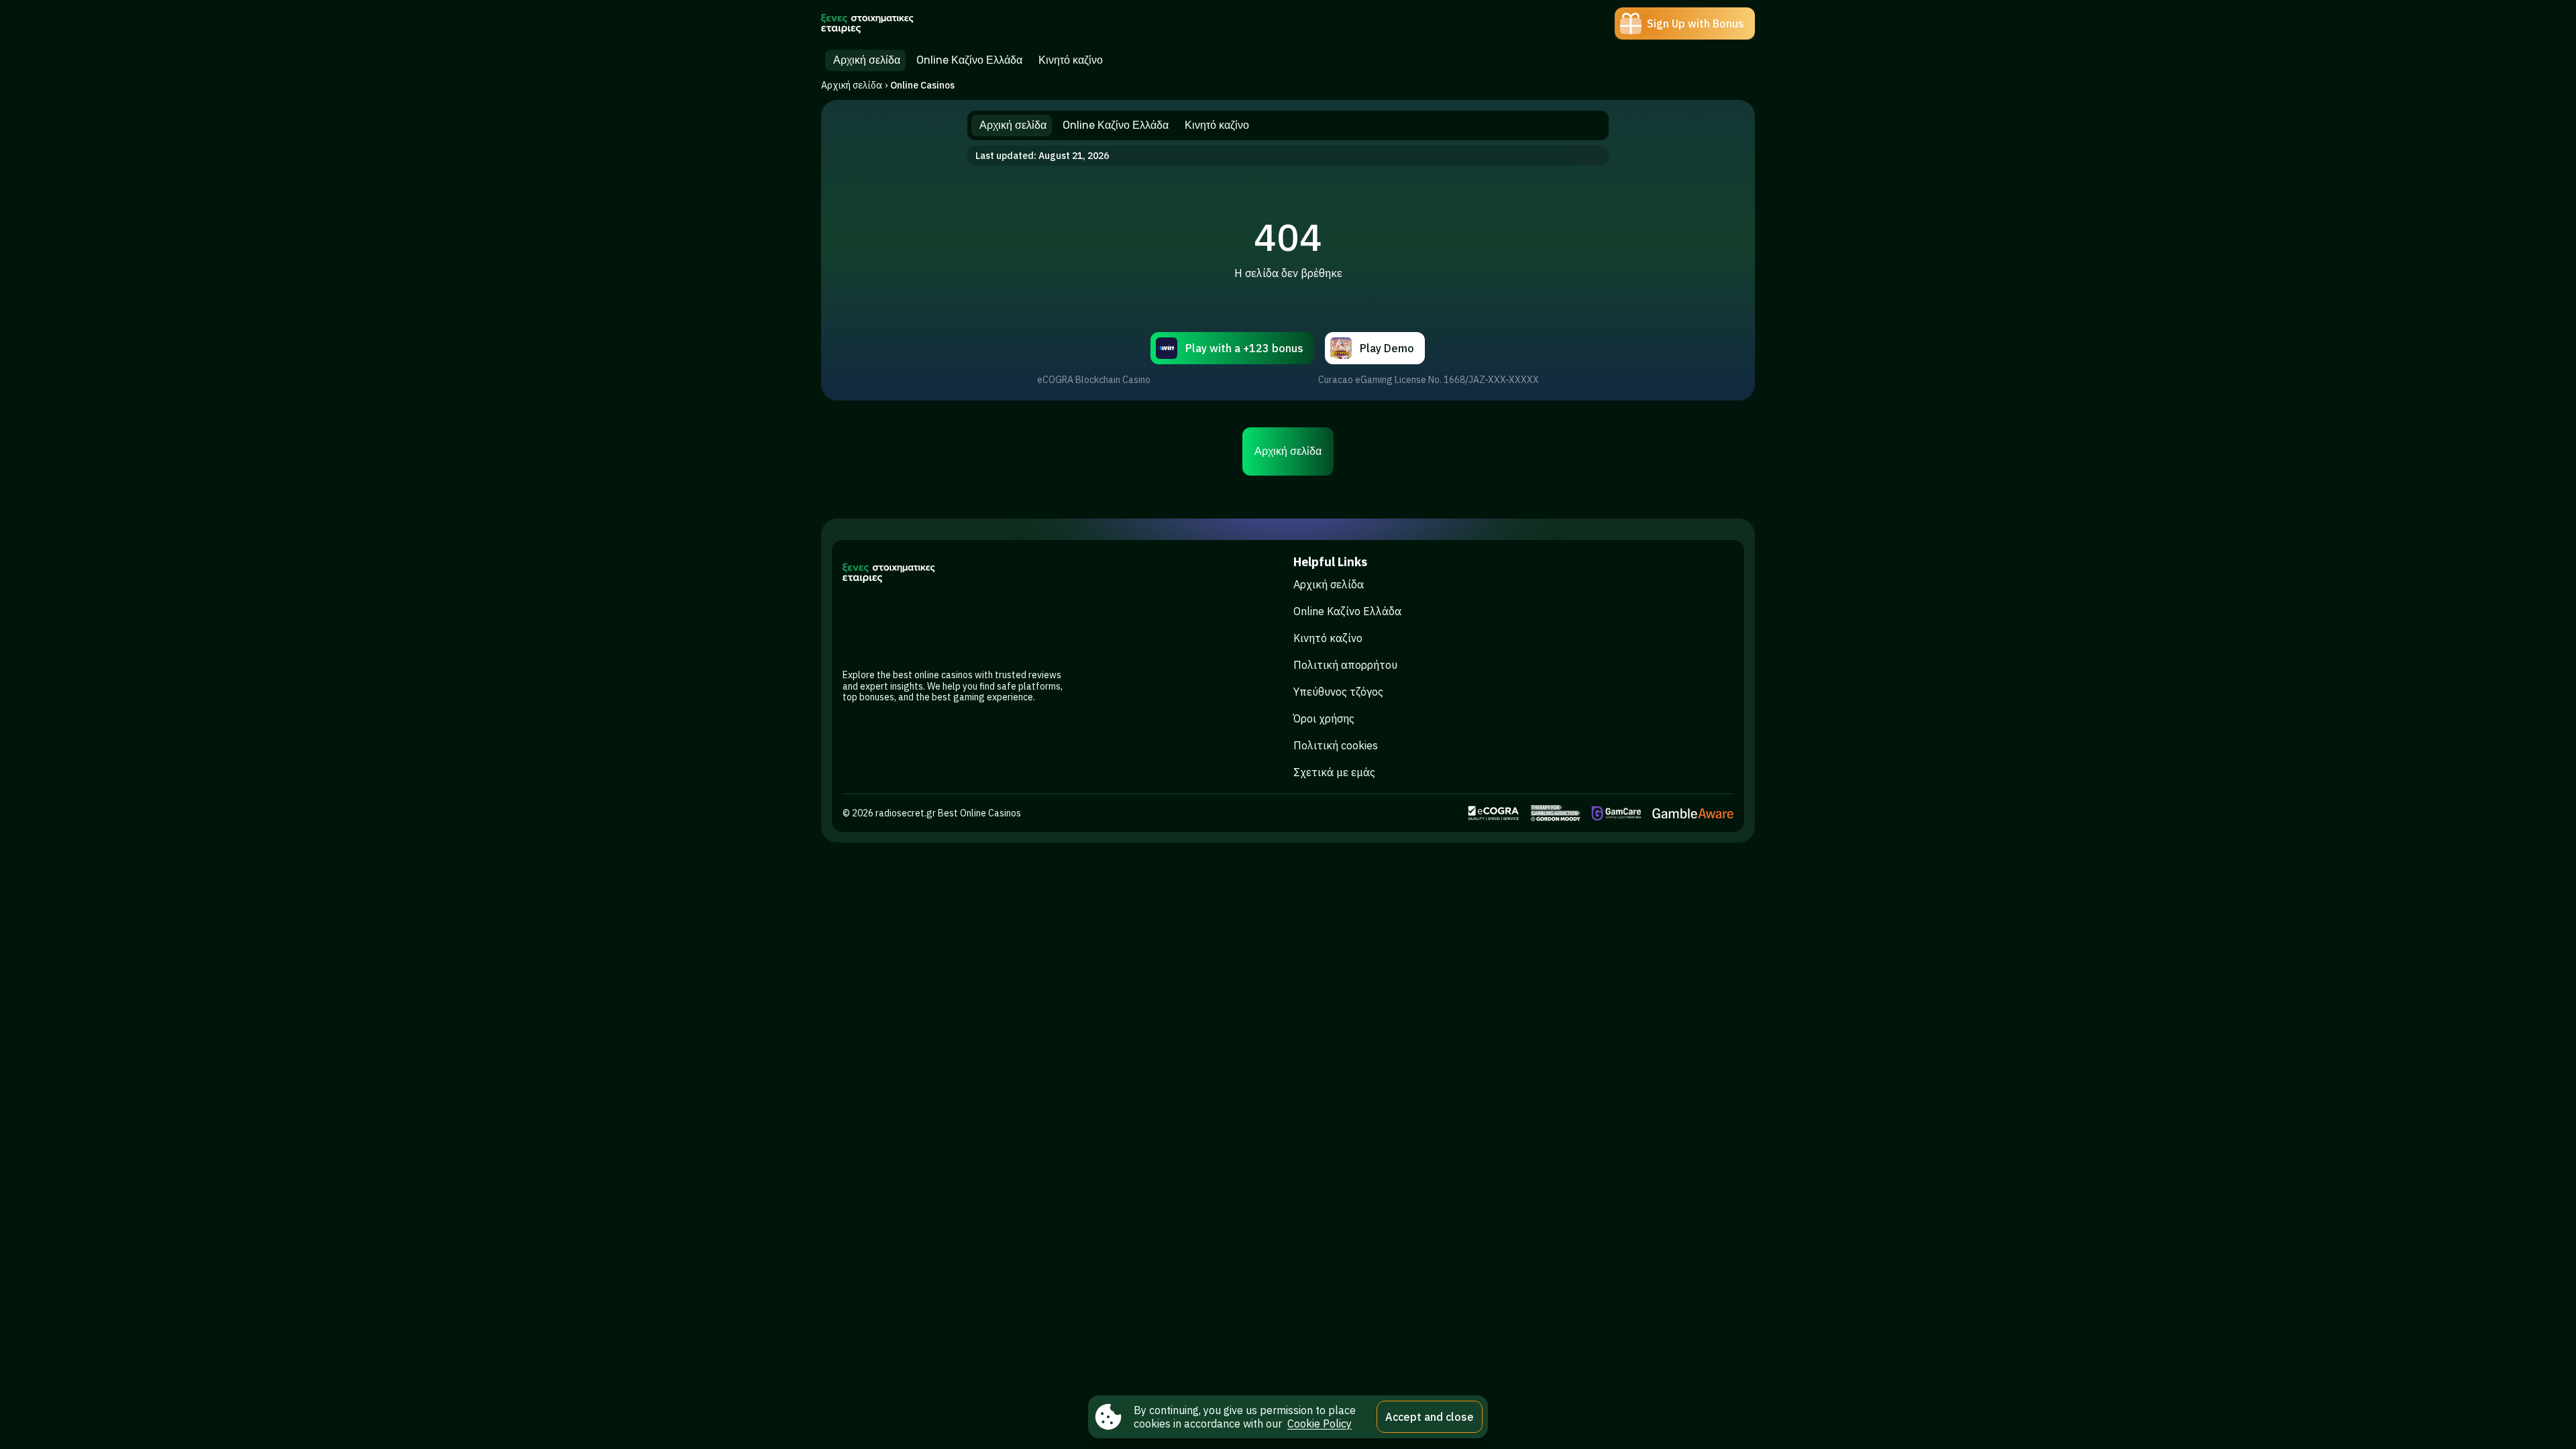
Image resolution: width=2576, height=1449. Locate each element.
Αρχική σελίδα (852, 85)
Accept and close (1430, 1417)
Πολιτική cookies (1336, 745)
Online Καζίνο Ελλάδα (1347, 611)
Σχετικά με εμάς (1334, 772)
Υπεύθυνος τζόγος (1338, 692)
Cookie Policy (1320, 1424)
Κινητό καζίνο (1328, 638)
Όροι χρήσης (1324, 718)
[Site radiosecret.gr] (868, 23)
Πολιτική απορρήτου (1345, 665)
